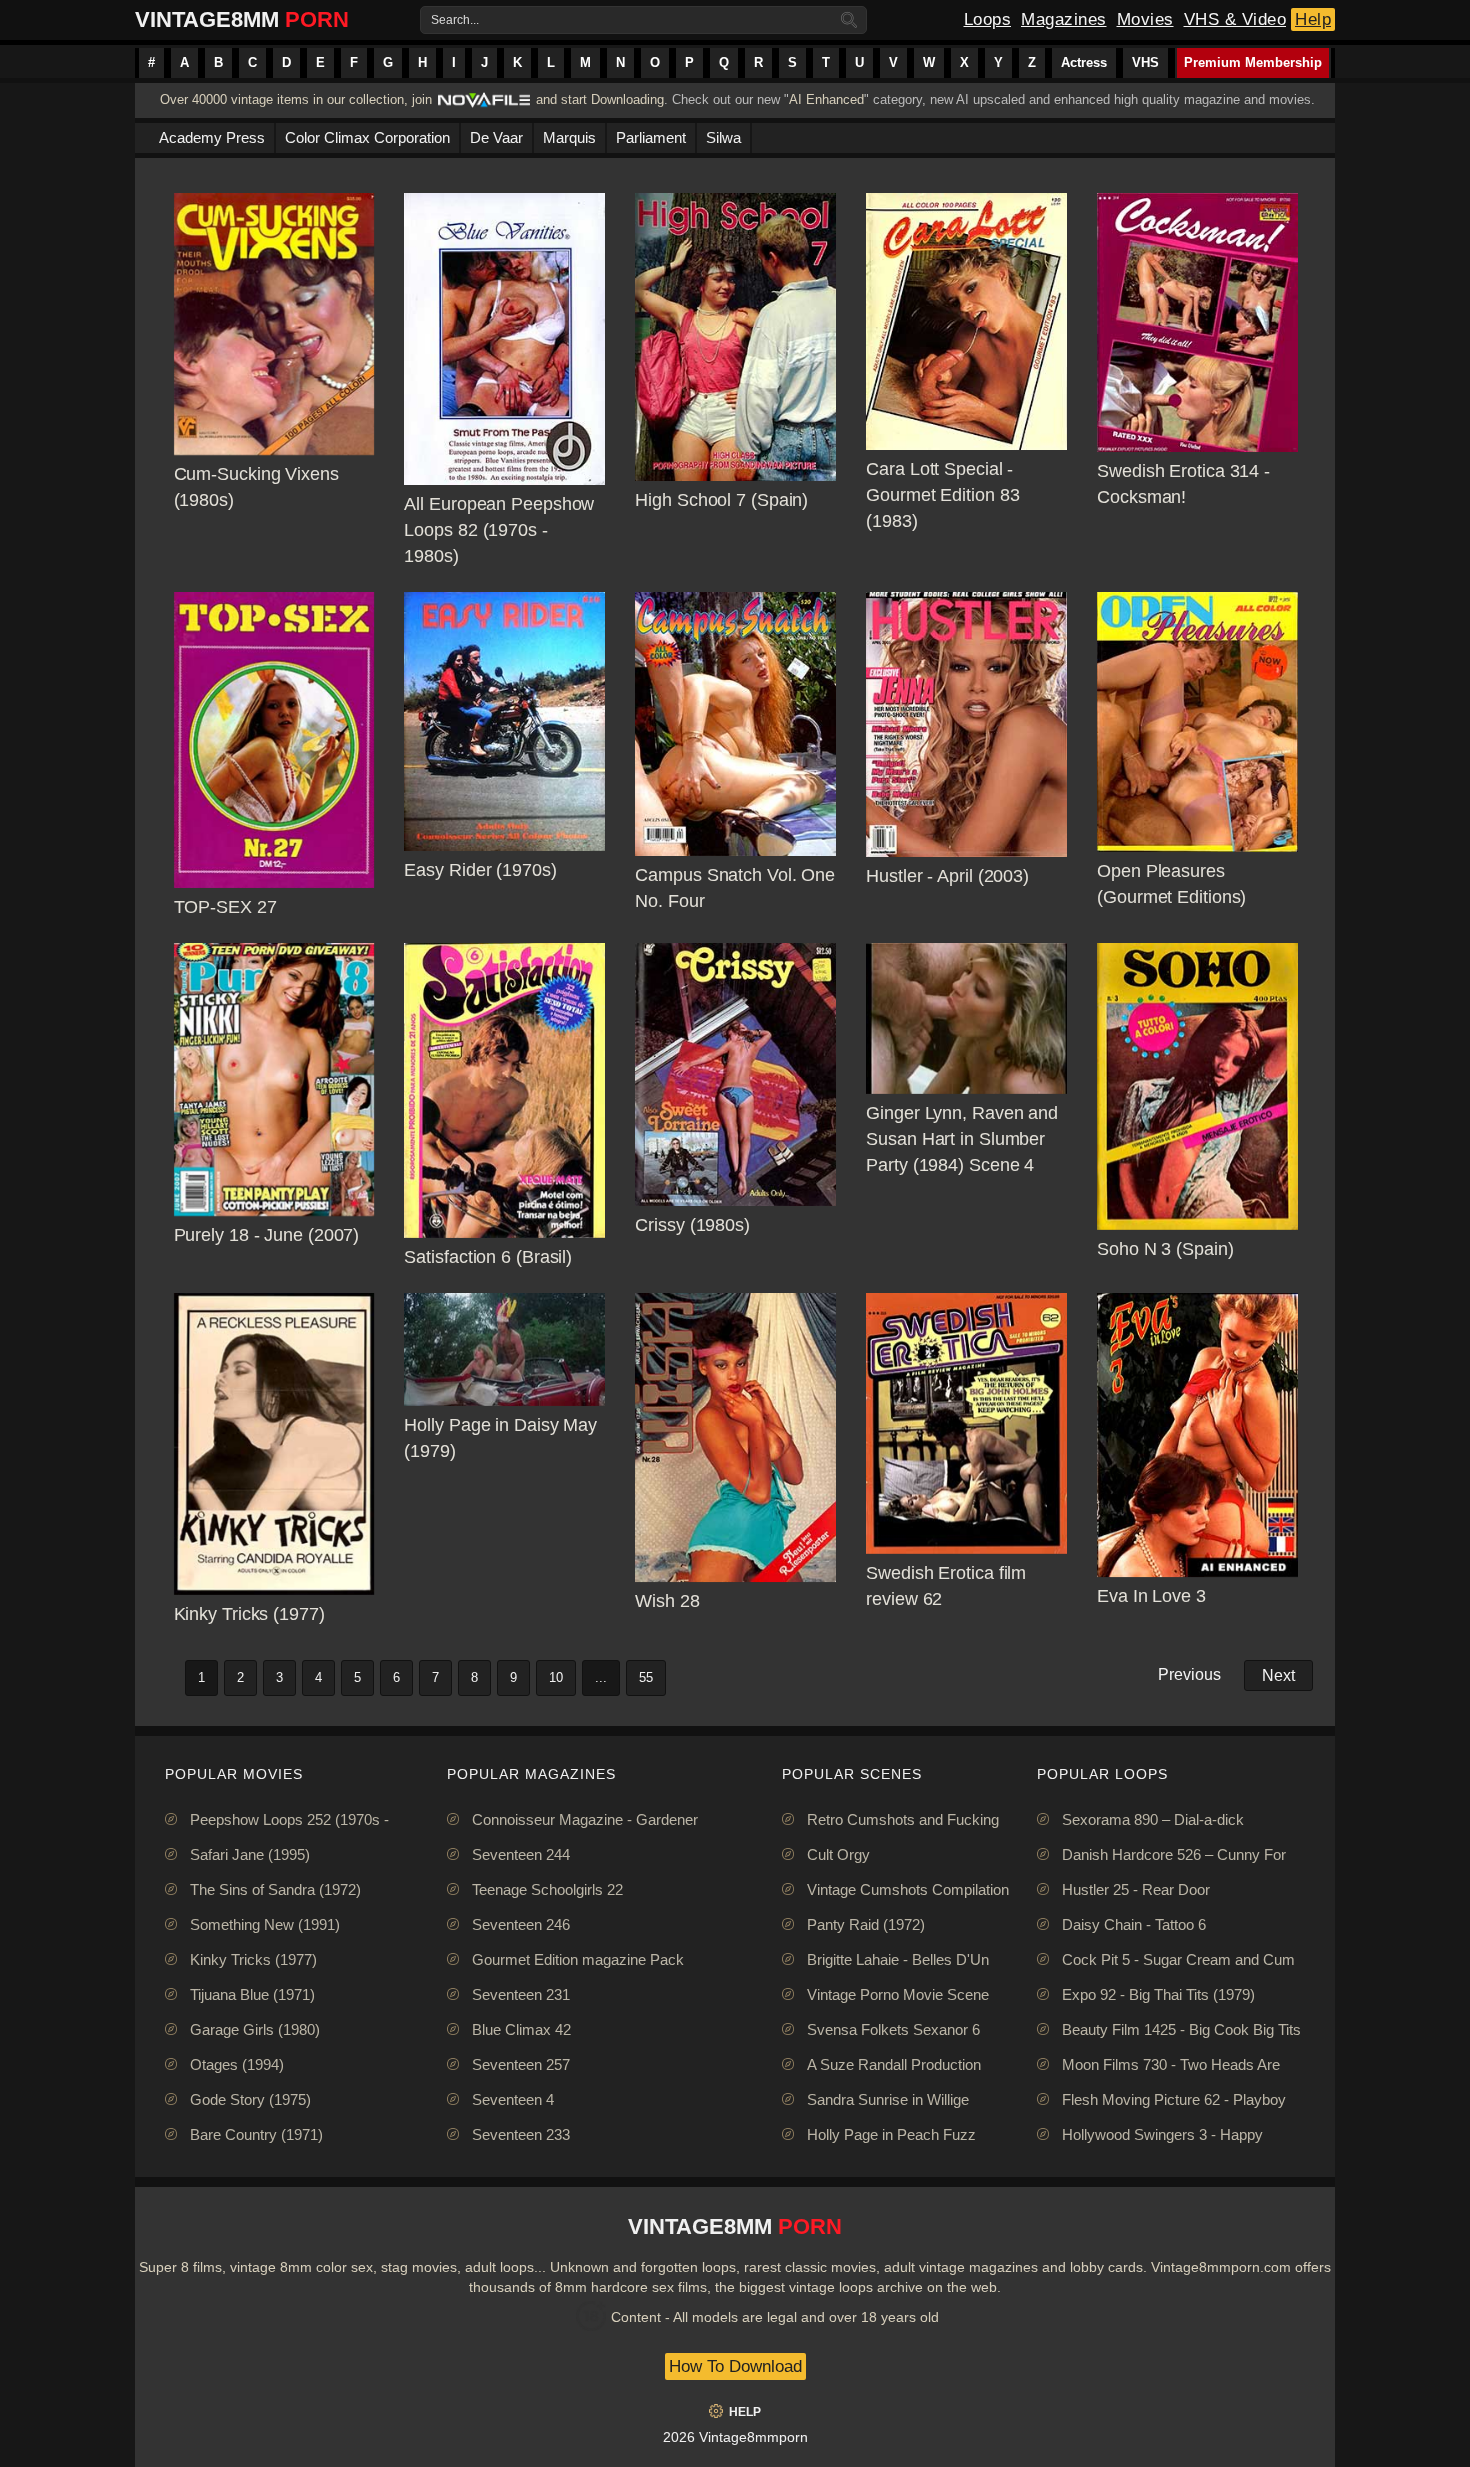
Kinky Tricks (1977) (253, 1959)
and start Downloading (600, 99)
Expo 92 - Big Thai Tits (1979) (1158, 1994)
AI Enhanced (826, 99)
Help (1313, 19)
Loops (988, 19)
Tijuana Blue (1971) (252, 1994)
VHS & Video (1235, 19)
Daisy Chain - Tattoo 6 (1134, 1924)
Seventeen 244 (521, 1854)
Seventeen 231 (521, 1994)
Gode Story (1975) (250, 2099)
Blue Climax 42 (521, 2029)
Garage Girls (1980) (255, 2029)
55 (646, 1677)
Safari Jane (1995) (250, 1854)
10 (556, 1677)
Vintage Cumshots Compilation (908, 1889)
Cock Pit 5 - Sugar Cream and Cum (1178, 1959)
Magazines (1064, 19)
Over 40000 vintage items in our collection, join (296, 99)
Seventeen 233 (521, 2134)
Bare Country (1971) (256, 2134)
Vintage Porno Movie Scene (898, 1994)
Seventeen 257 (521, 2064)
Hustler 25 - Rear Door (1136, 1889)
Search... (455, 20)
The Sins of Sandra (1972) (275, 1889)
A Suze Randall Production (894, 2064)
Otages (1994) (237, 2064)
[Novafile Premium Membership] (484, 105)
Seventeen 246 (521, 1924)
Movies (1145, 19)
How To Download (735, 2366)
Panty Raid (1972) (866, 1924)
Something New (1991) (265, 1924)
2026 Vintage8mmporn (735, 2437)
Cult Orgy (838, 1854)
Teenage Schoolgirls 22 (547, 1889)
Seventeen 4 (513, 2099)
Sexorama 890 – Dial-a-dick (1153, 1819)
